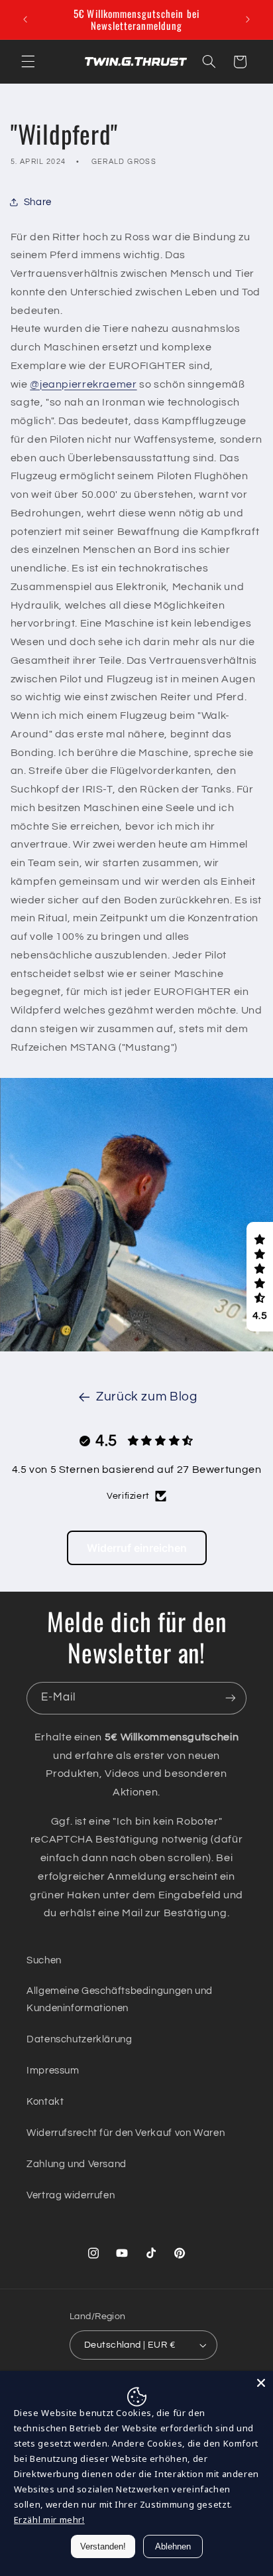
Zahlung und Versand (77, 2164)
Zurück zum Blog (146, 1397)
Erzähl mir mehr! (49, 2520)
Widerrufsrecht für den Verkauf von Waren (126, 2133)
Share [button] (38, 202)
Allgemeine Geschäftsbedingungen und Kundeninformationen (120, 2000)
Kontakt (45, 2102)
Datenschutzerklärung (80, 2039)
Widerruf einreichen (137, 1548)
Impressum (53, 2071)
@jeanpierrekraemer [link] (83, 384)
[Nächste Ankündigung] (248, 19)
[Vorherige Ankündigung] (25, 19)
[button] (28, 62)
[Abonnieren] (231, 1698)
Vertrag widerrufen (71, 2195)
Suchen (44, 1960)
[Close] (261, 2383)
